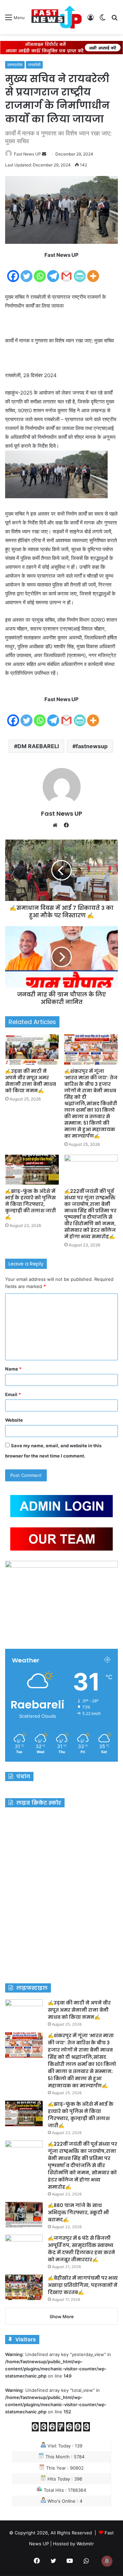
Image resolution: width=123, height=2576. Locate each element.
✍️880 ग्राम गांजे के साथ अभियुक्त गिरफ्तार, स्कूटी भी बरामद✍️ (78, 2212)
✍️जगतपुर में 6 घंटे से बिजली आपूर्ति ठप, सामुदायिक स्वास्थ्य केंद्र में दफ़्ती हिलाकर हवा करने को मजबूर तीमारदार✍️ (81, 2249)
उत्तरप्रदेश (15, 65)
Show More (62, 2316)
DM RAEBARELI (38, 746)
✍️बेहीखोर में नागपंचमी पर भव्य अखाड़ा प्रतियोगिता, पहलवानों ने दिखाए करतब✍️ (83, 2285)
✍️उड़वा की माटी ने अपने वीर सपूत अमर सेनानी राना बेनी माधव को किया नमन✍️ (31, 1081)
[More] (93, 272)
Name (13, 1369)
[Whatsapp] (40, 272)
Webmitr (85, 2544)
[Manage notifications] (107, 2561)
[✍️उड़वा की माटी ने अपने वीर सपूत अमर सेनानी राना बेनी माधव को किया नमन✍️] (32, 1049)
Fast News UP (28, 154)
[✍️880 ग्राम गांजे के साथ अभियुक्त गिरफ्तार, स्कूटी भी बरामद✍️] (24, 2215)
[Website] (57, 825)
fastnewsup (92, 746)
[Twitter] (26, 272)
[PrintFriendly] (80, 272)
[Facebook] (13, 272)
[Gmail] (66, 272)
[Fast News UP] (56, 17)
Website (14, 1420)
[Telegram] (53, 272)
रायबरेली (34, 65)
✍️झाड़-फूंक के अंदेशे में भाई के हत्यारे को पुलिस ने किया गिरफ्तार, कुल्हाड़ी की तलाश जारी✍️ (31, 1204)
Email (13, 1394)
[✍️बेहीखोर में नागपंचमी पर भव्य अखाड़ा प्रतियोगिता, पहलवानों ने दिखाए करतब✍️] (24, 2287)
